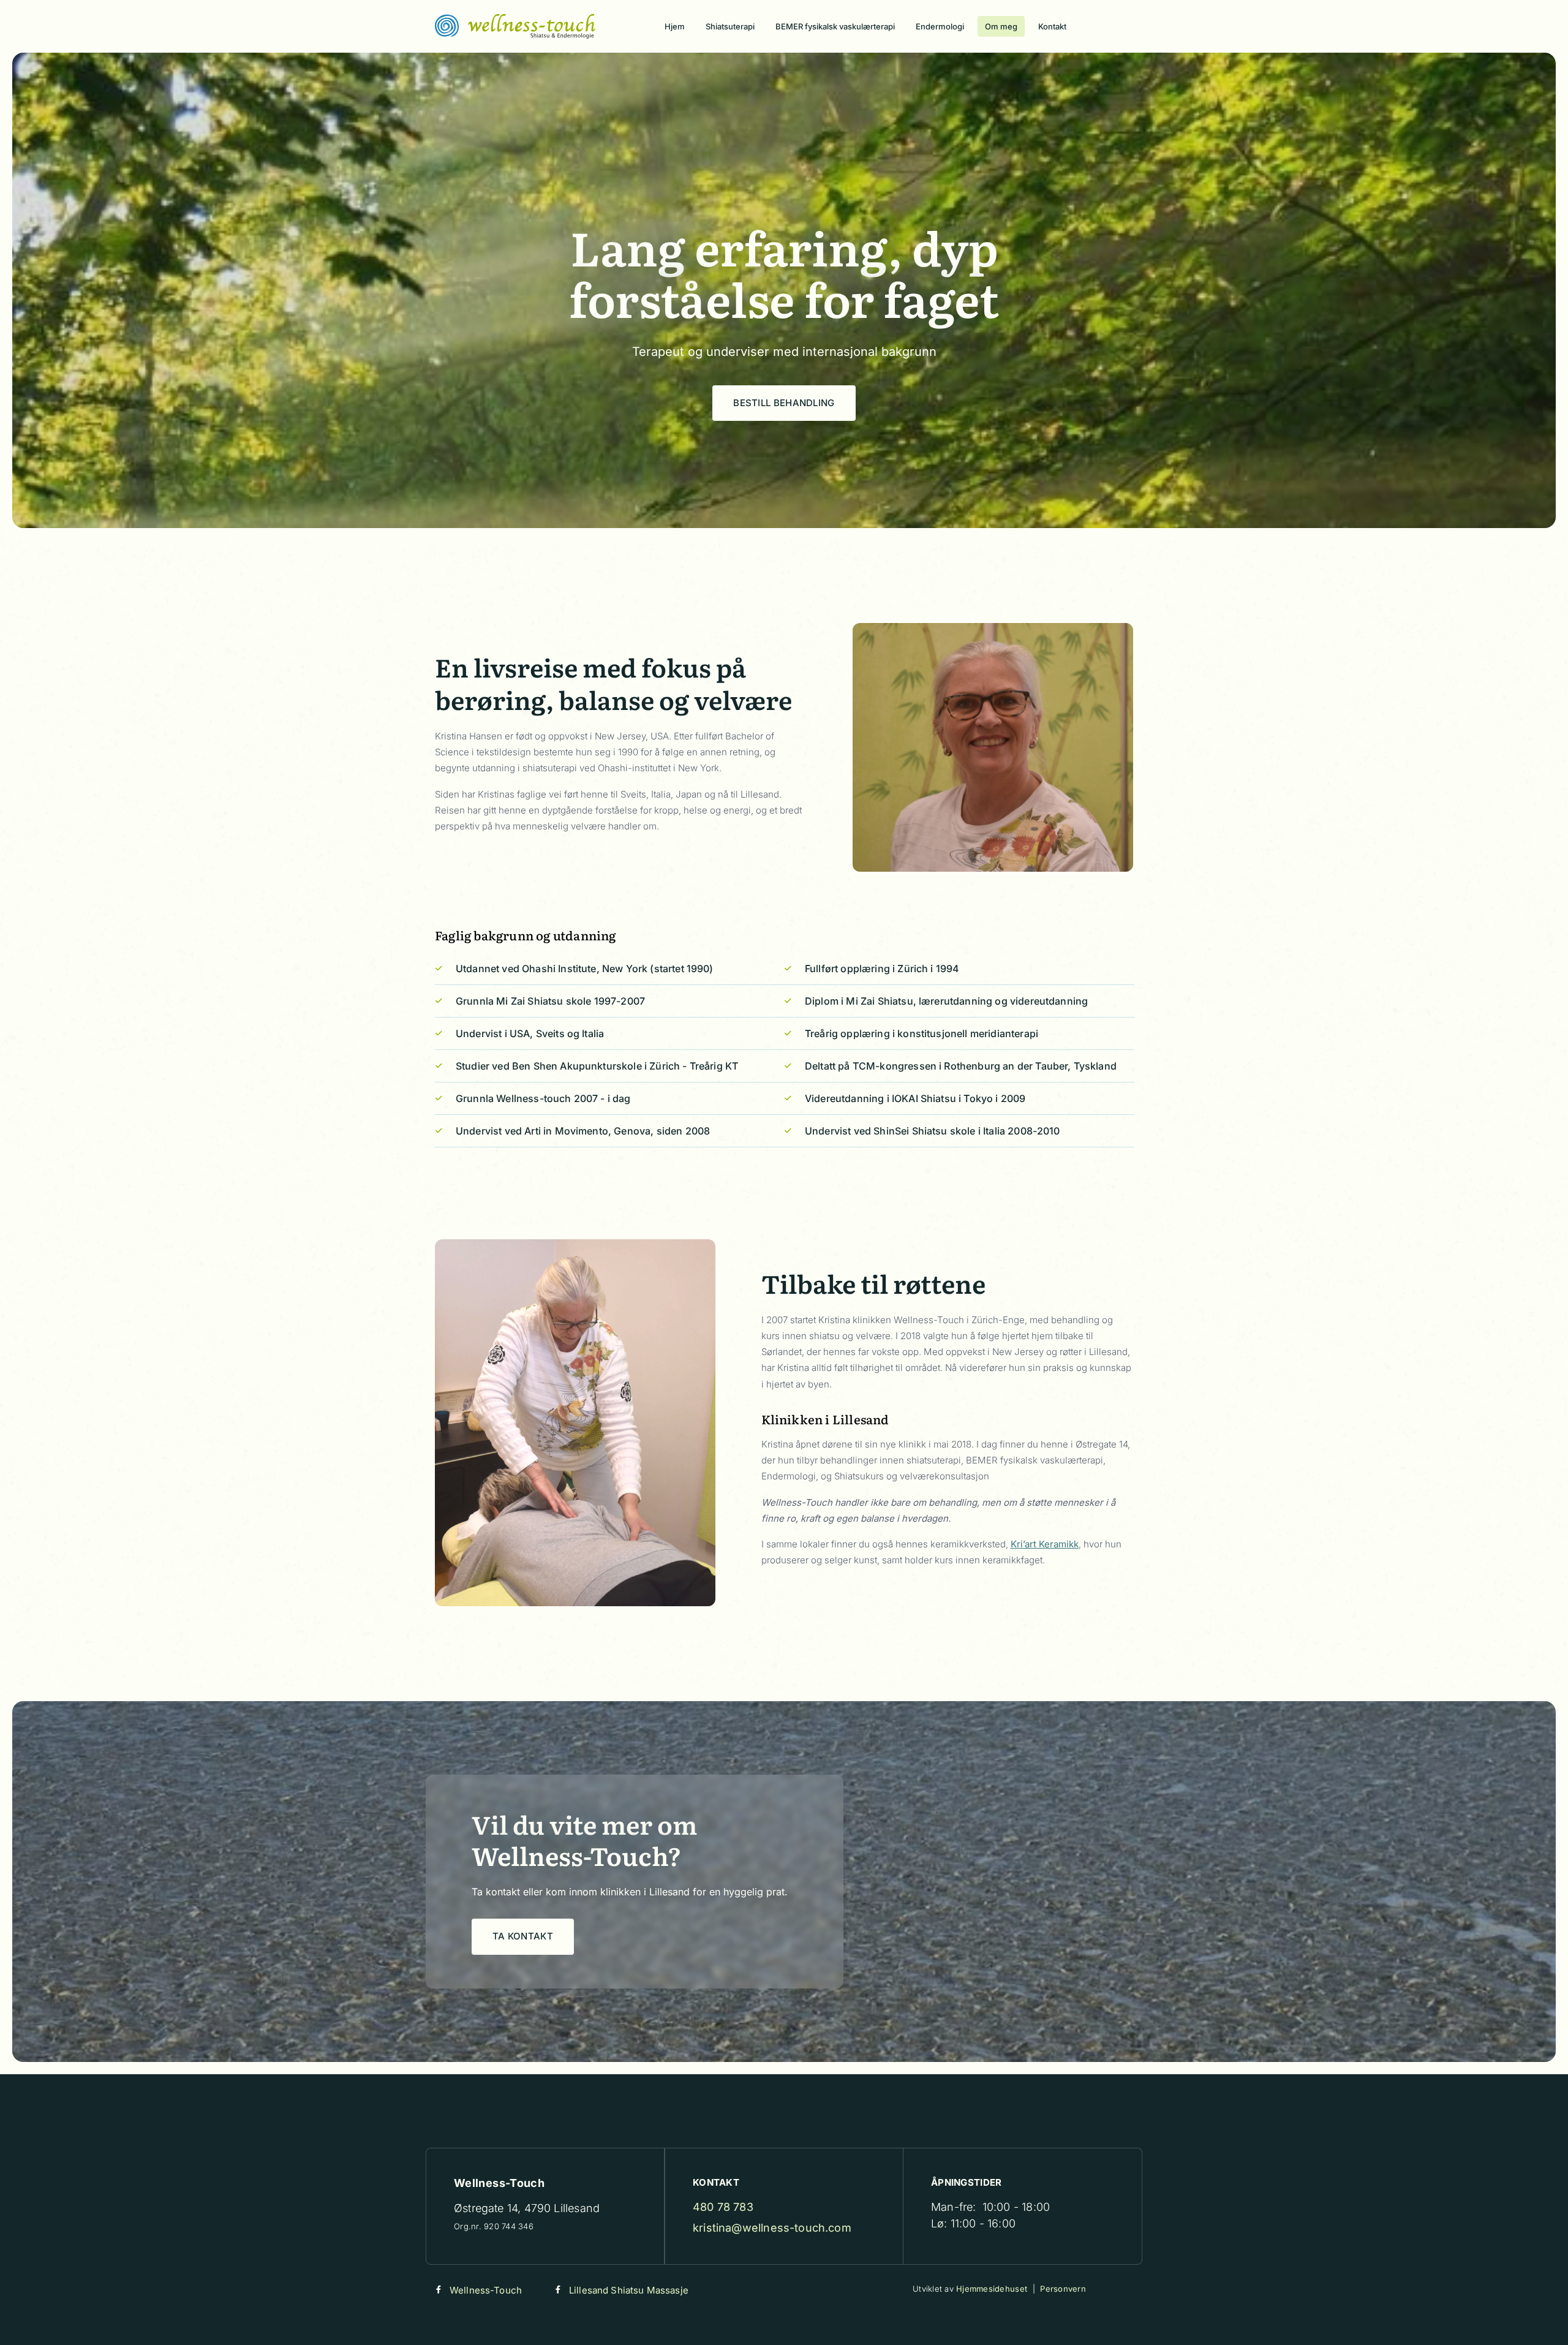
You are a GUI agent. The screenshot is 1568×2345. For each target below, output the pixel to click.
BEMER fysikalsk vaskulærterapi (835, 26)
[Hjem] (515, 26)
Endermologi (940, 26)
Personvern (1063, 2289)
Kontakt (1052, 26)
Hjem (675, 26)
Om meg (1001, 26)
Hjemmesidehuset (992, 2289)
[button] (784, 403)
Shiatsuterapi (730, 26)
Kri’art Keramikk (1045, 1544)
